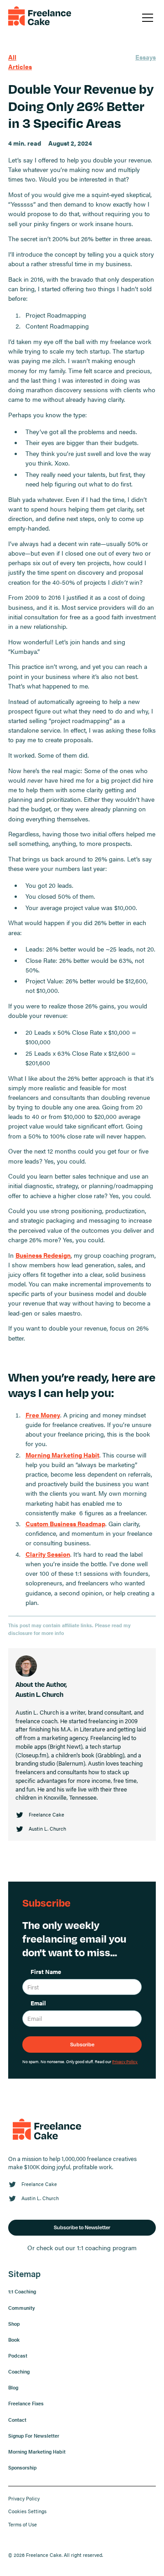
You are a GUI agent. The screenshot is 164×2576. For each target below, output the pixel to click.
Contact (17, 2420)
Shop (14, 2324)
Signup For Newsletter (34, 2436)
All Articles (20, 62)
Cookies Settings (27, 2511)
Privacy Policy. (125, 2061)
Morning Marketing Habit (37, 2452)
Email (38, 2003)
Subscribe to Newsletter (82, 2227)
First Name (46, 1972)
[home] (40, 18)
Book (14, 2340)
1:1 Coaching (22, 2291)
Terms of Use (23, 2524)
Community (22, 2308)
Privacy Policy (24, 2498)
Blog (13, 2387)
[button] (146, 18)
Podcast (18, 2356)
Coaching (19, 2371)
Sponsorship (22, 2467)
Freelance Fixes (26, 2403)
